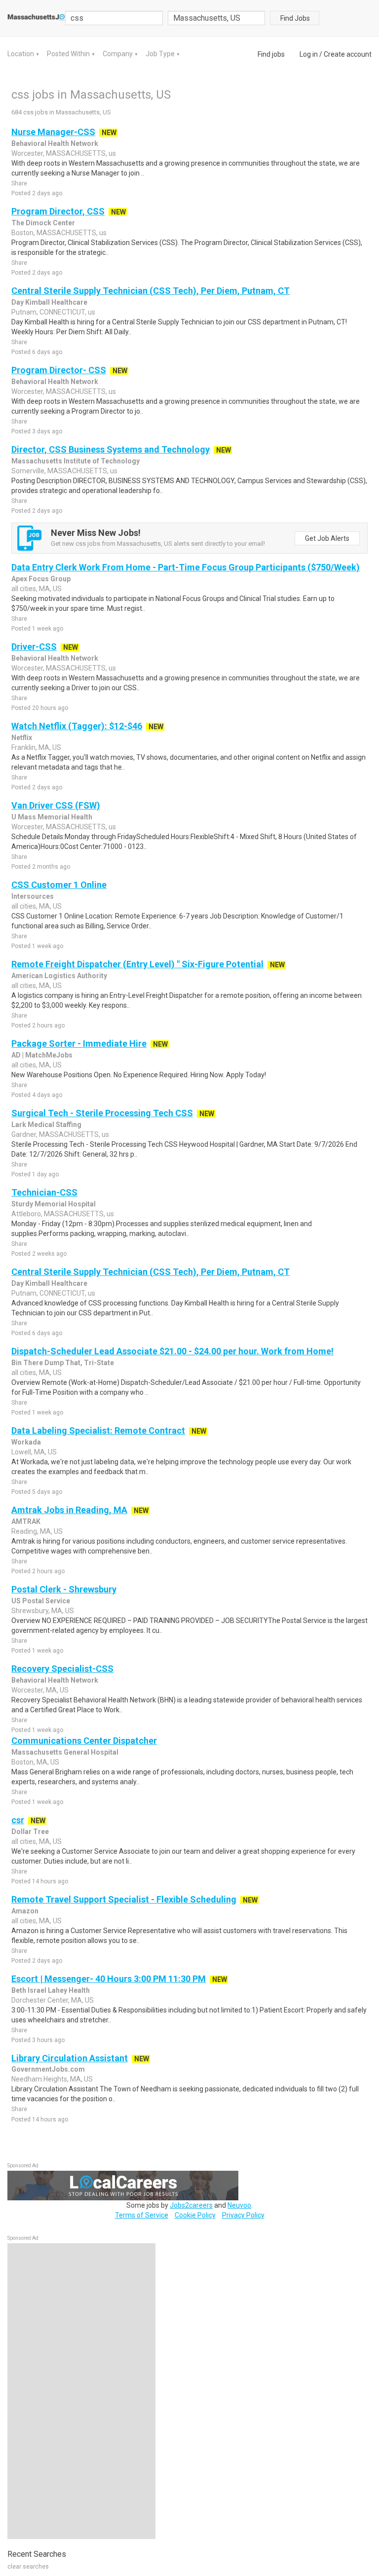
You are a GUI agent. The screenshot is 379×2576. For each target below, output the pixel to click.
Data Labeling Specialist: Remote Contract (98, 1430)
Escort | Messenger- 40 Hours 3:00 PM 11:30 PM (109, 1979)
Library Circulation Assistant (70, 2058)
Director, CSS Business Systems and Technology (111, 449)
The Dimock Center (43, 223)
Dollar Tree (30, 1832)
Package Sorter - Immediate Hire (79, 1043)
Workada (26, 1442)
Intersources (33, 896)
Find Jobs (295, 18)
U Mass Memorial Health (52, 817)
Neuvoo (239, 2205)
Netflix (22, 738)
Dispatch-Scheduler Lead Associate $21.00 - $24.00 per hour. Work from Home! (172, 1351)
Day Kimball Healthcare (49, 302)
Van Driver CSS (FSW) (56, 805)
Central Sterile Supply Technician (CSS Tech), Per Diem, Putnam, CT (151, 291)
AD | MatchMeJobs (42, 1055)
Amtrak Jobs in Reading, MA (69, 1510)
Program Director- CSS (59, 370)
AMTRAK (26, 1521)
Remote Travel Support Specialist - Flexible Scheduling (124, 1899)
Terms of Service (142, 2215)
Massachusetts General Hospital (65, 1752)
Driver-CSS (34, 647)
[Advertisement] (81, 2391)
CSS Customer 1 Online (59, 885)
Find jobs (271, 54)
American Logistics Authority (59, 976)
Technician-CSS (44, 1192)
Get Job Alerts (327, 538)
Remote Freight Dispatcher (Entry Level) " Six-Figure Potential (137, 964)
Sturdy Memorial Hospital (54, 1204)
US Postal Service (41, 1601)
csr (18, 1820)
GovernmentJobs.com (48, 2069)
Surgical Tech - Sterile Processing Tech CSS (102, 1113)
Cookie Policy (195, 2215)
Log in (309, 54)
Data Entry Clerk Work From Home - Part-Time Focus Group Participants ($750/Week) (186, 567)
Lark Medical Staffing (46, 1125)
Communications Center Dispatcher (84, 1741)
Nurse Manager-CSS (53, 132)
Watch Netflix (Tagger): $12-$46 (77, 726)
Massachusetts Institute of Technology (76, 461)
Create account (348, 54)
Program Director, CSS (58, 211)
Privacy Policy (243, 2215)
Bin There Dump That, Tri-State (63, 1363)
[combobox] (217, 18)
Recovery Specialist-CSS (62, 1669)
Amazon (25, 1911)
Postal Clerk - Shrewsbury (64, 1589)
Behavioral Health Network (55, 143)
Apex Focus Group (41, 579)
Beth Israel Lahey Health (51, 1990)
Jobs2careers (191, 2205)
